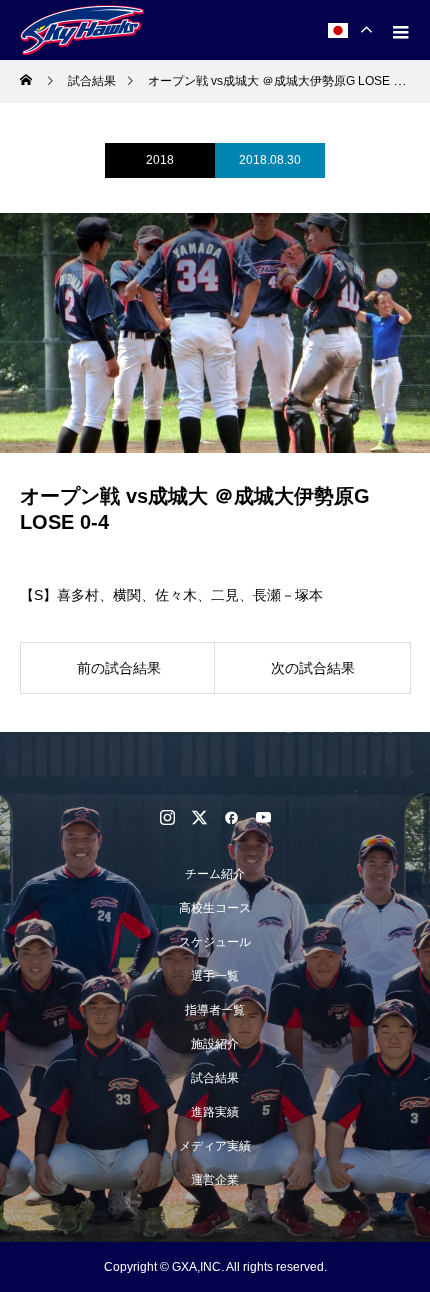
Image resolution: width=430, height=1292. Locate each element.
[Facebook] (231, 817)
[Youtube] (263, 817)
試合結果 (215, 1078)
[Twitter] (199, 817)
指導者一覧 (215, 1010)
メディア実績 (215, 1146)
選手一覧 (215, 976)
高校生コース (215, 908)
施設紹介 (215, 1044)
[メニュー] (400, 30)
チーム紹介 (215, 874)
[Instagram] (167, 817)
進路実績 (215, 1112)
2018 (160, 160)
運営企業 (215, 1180)
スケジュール (215, 942)
